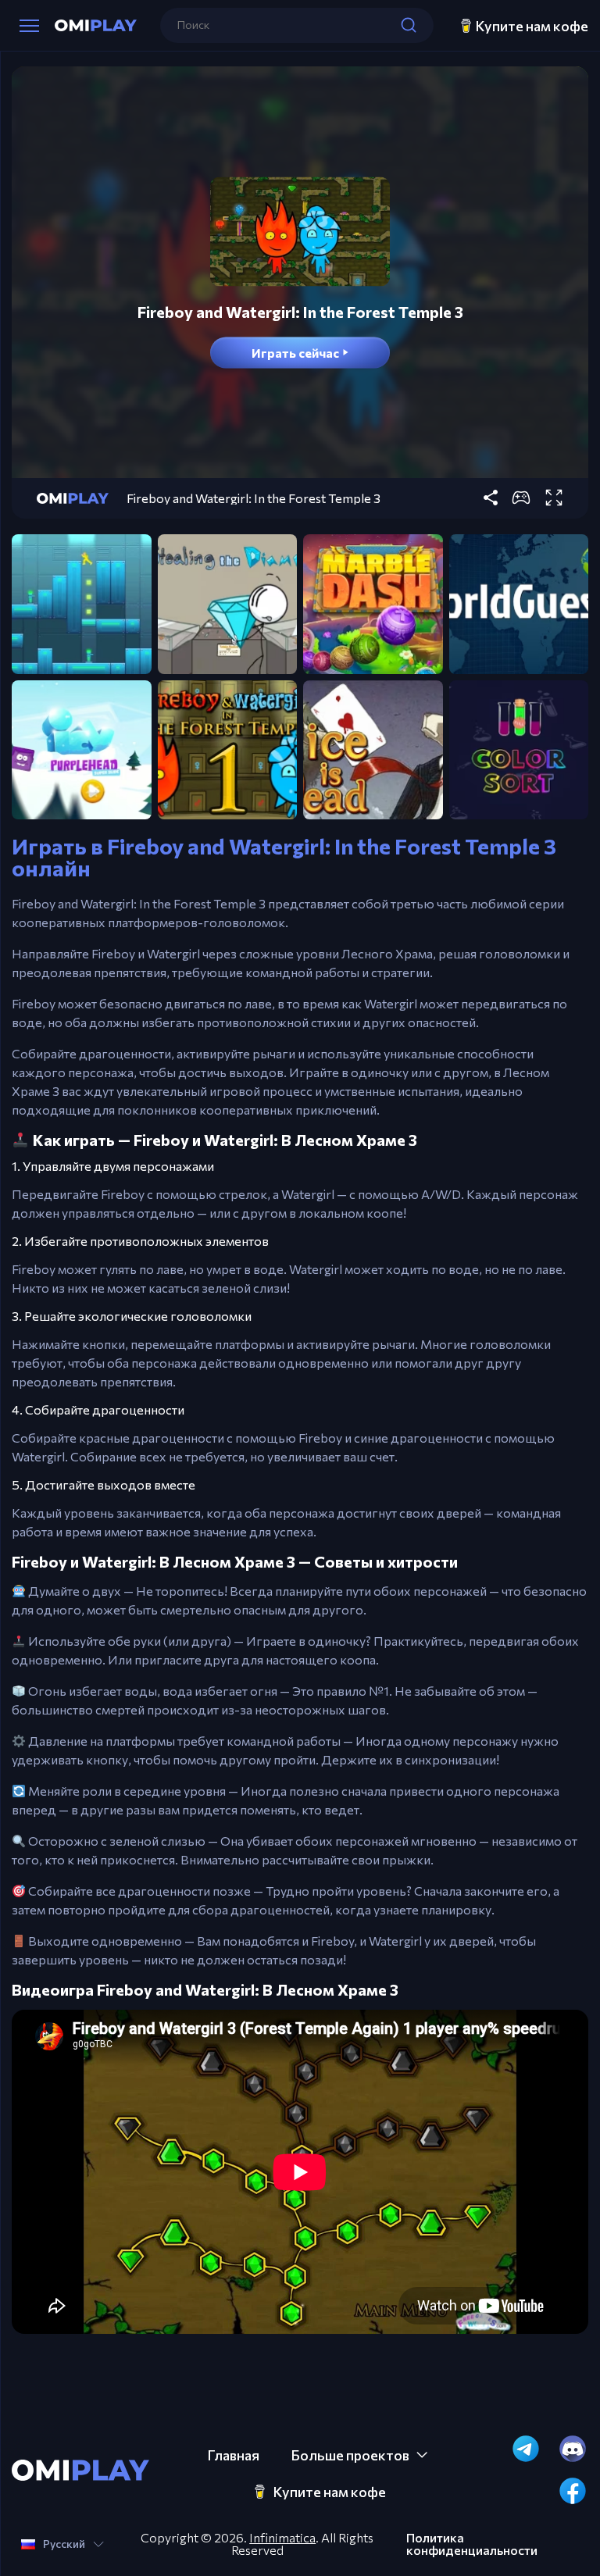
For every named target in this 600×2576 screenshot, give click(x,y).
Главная (233, 2455)
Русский (64, 2544)
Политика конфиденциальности (472, 2544)
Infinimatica (282, 2537)
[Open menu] (29, 26)
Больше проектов (350, 2455)
